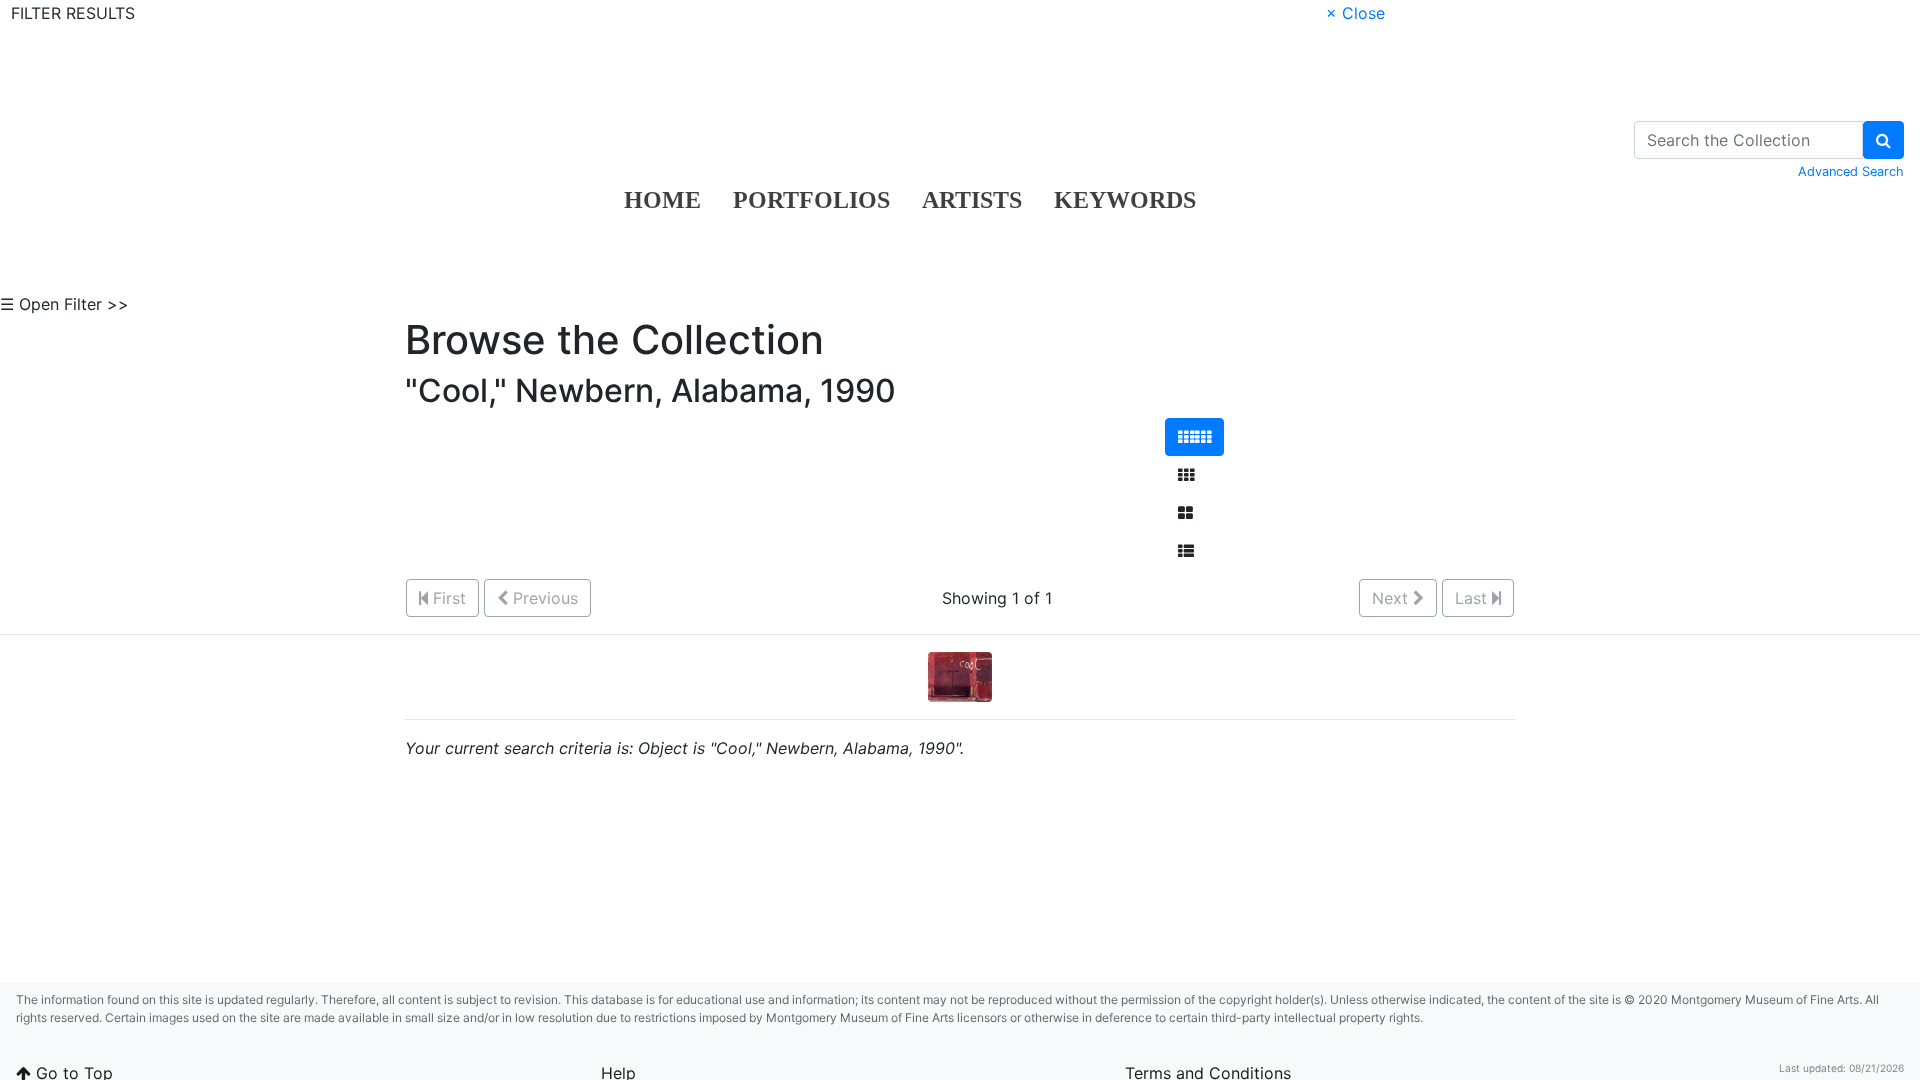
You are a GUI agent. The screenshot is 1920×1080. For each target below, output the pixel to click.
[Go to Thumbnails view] (1186, 475)
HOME (662, 200)
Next (1392, 598)
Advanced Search (1851, 171)
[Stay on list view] (1186, 551)
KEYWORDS (1125, 200)
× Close (1355, 13)
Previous (543, 598)
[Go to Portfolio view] (1185, 513)
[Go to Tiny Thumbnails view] (1194, 437)
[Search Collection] (1883, 140)
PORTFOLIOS (811, 200)
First (447, 598)
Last (1473, 598)
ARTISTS (972, 200)
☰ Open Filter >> (64, 304)
